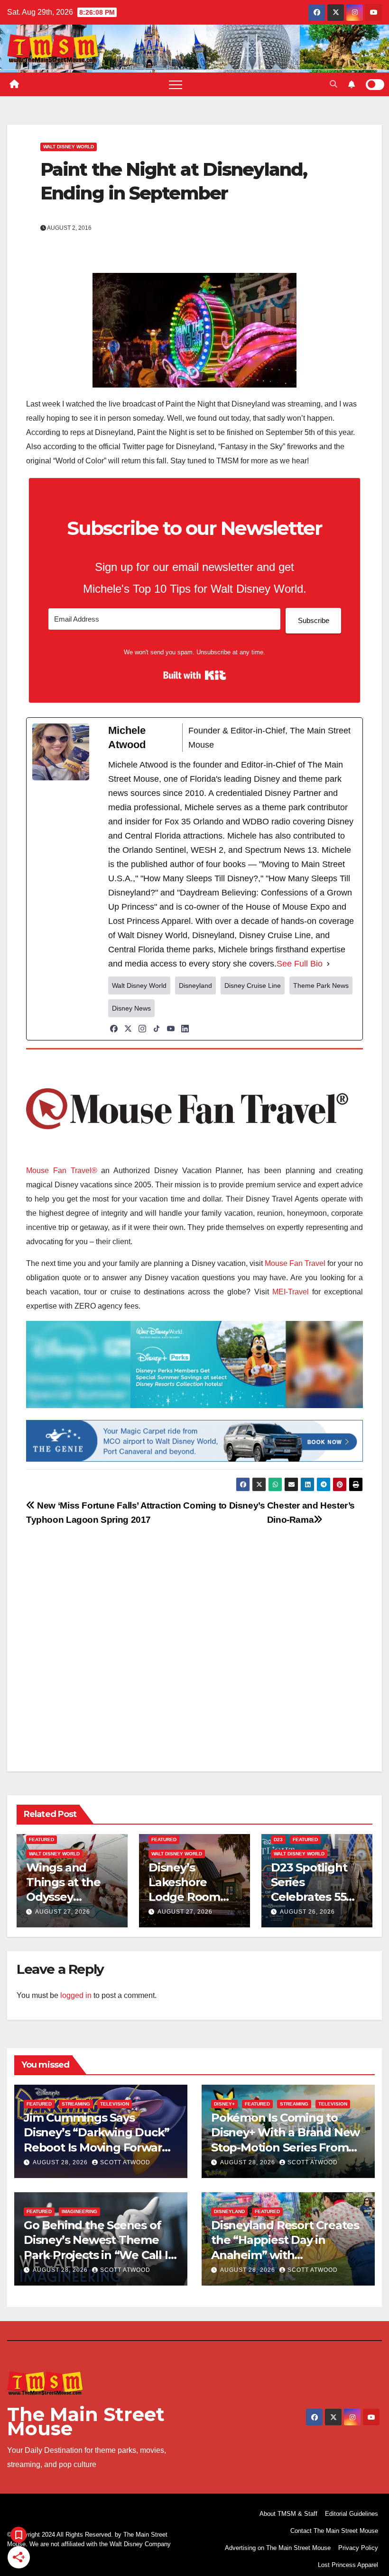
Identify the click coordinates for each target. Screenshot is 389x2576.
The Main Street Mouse (86, 2421)
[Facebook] (114, 1029)
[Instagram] (142, 1029)
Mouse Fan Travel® (62, 1170)
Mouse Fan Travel (295, 1263)
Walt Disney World (69, 147)
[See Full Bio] (328, 964)
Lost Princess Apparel (348, 2565)
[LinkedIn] (185, 1029)
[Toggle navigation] (176, 84)
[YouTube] (171, 1029)
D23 (278, 1839)
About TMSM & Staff (288, 2514)
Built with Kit (195, 675)
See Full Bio (300, 964)
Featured (42, 1839)
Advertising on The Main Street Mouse (278, 2548)
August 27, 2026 (63, 1912)
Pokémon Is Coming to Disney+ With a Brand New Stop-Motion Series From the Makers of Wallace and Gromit (286, 2147)
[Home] (14, 84)
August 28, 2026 (61, 2162)
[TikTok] (157, 1029)
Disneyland (229, 2211)
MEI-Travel (291, 1292)
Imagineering (79, 2211)
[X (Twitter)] (128, 1029)
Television (115, 2104)
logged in (76, 1995)
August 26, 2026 (307, 1912)
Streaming (76, 2104)
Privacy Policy (358, 2548)
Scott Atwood (125, 2162)
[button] (333, 84)
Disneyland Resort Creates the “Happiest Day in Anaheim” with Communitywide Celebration (285, 2255)
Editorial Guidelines (352, 2514)
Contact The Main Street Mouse (334, 2531)
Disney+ (224, 2104)
